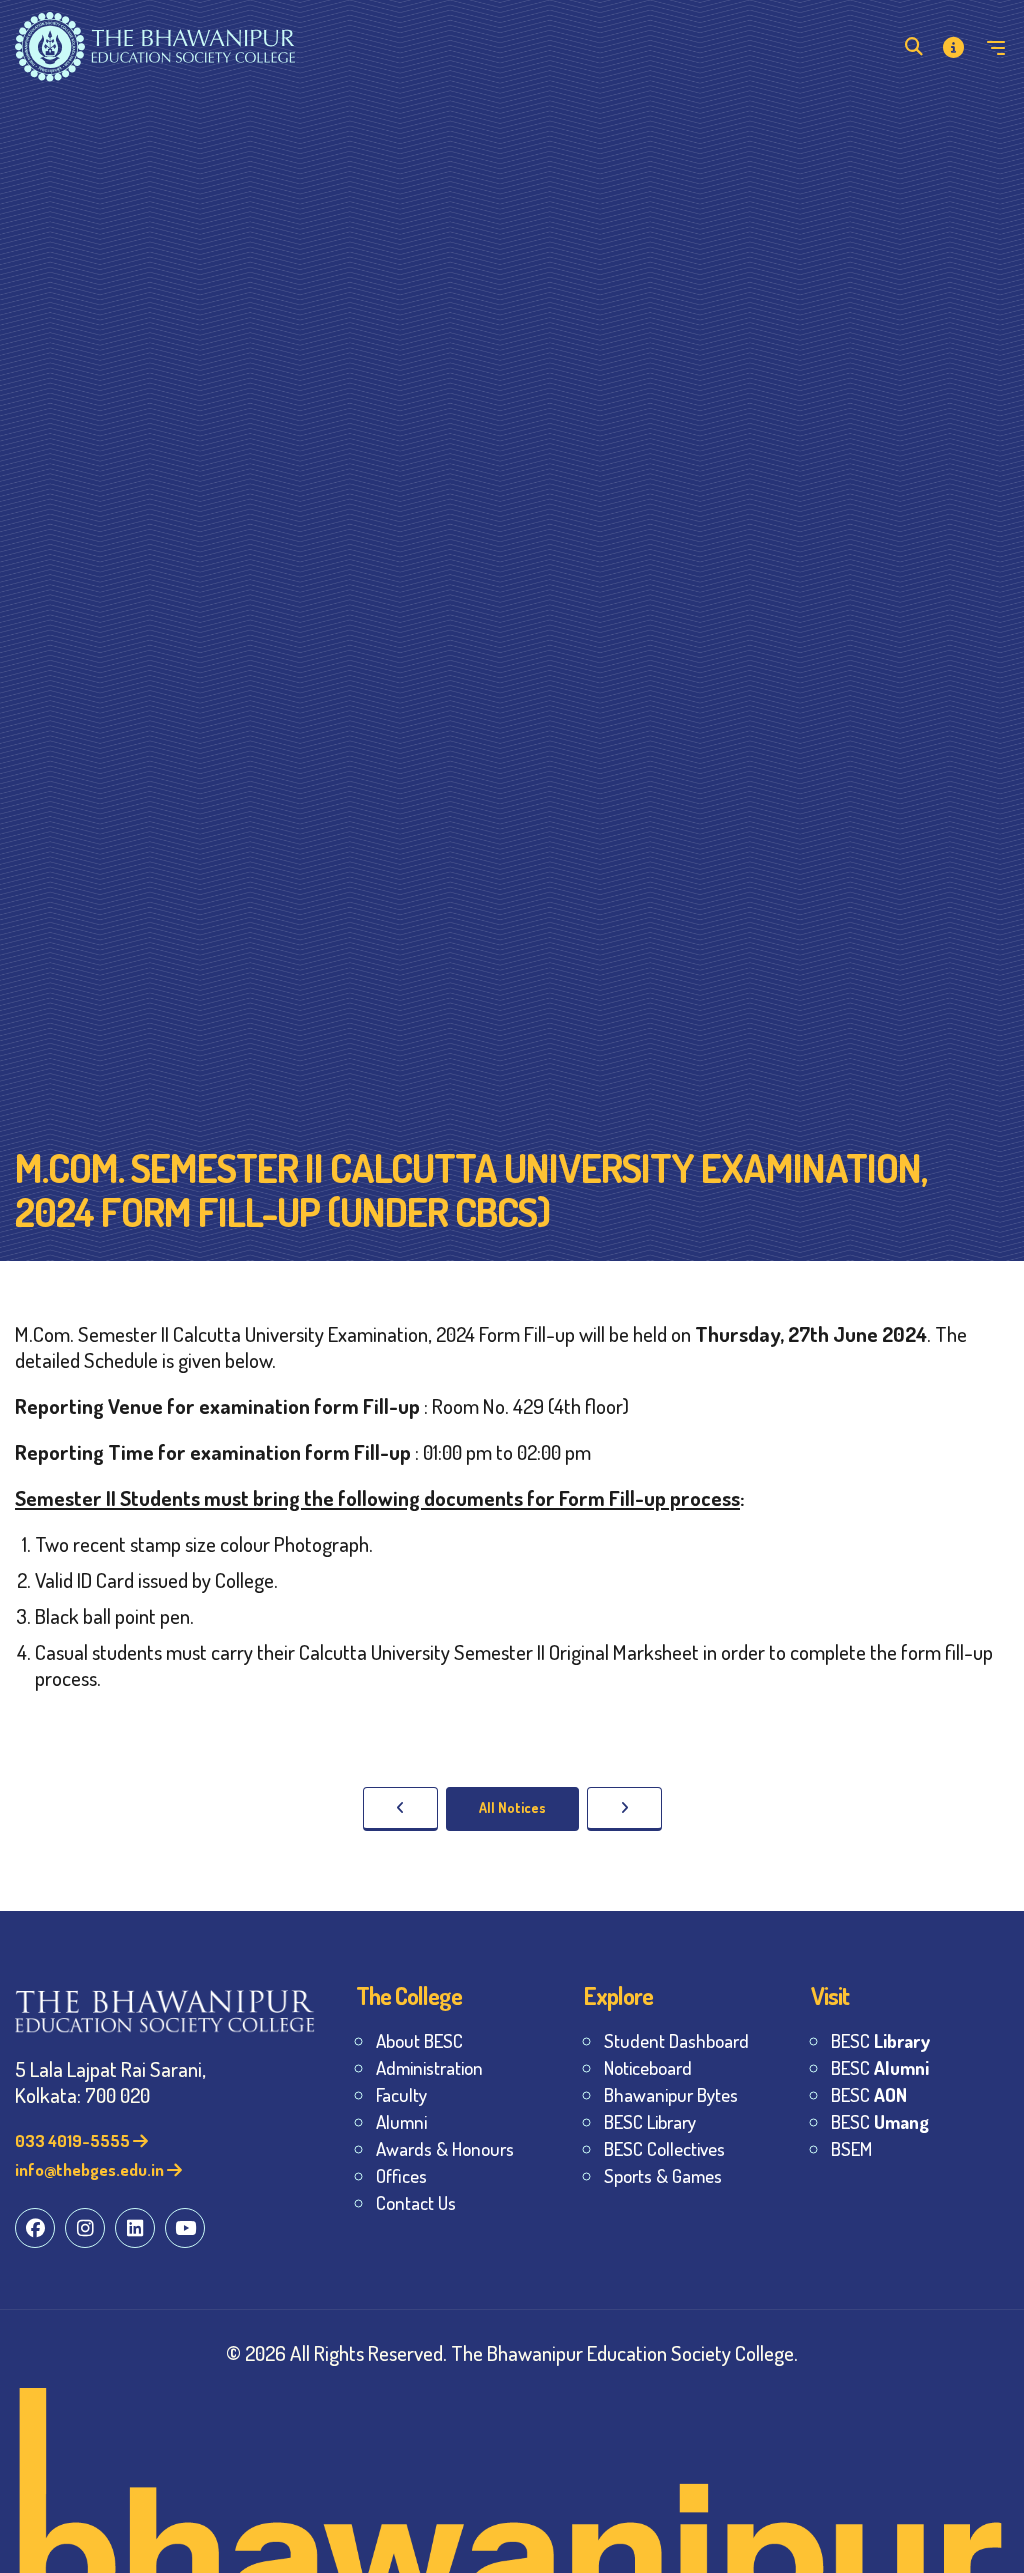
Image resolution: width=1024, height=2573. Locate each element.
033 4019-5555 (74, 2140)
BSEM (851, 2148)
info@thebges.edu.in (91, 2169)
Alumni (401, 2121)
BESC (880, 2040)
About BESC (419, 2040)
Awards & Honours (445, 2148)
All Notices (512, 1807)
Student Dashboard (676, 2040)
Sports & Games (663, 2175)
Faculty (401, 2094)
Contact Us (416, 2202)
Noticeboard (648, 2067)
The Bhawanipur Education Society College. (624, 2352)
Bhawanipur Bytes (671, 2094)
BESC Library (650, 2121)
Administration (429, 2067)
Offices (401, 2175)
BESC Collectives (664, 2148)
